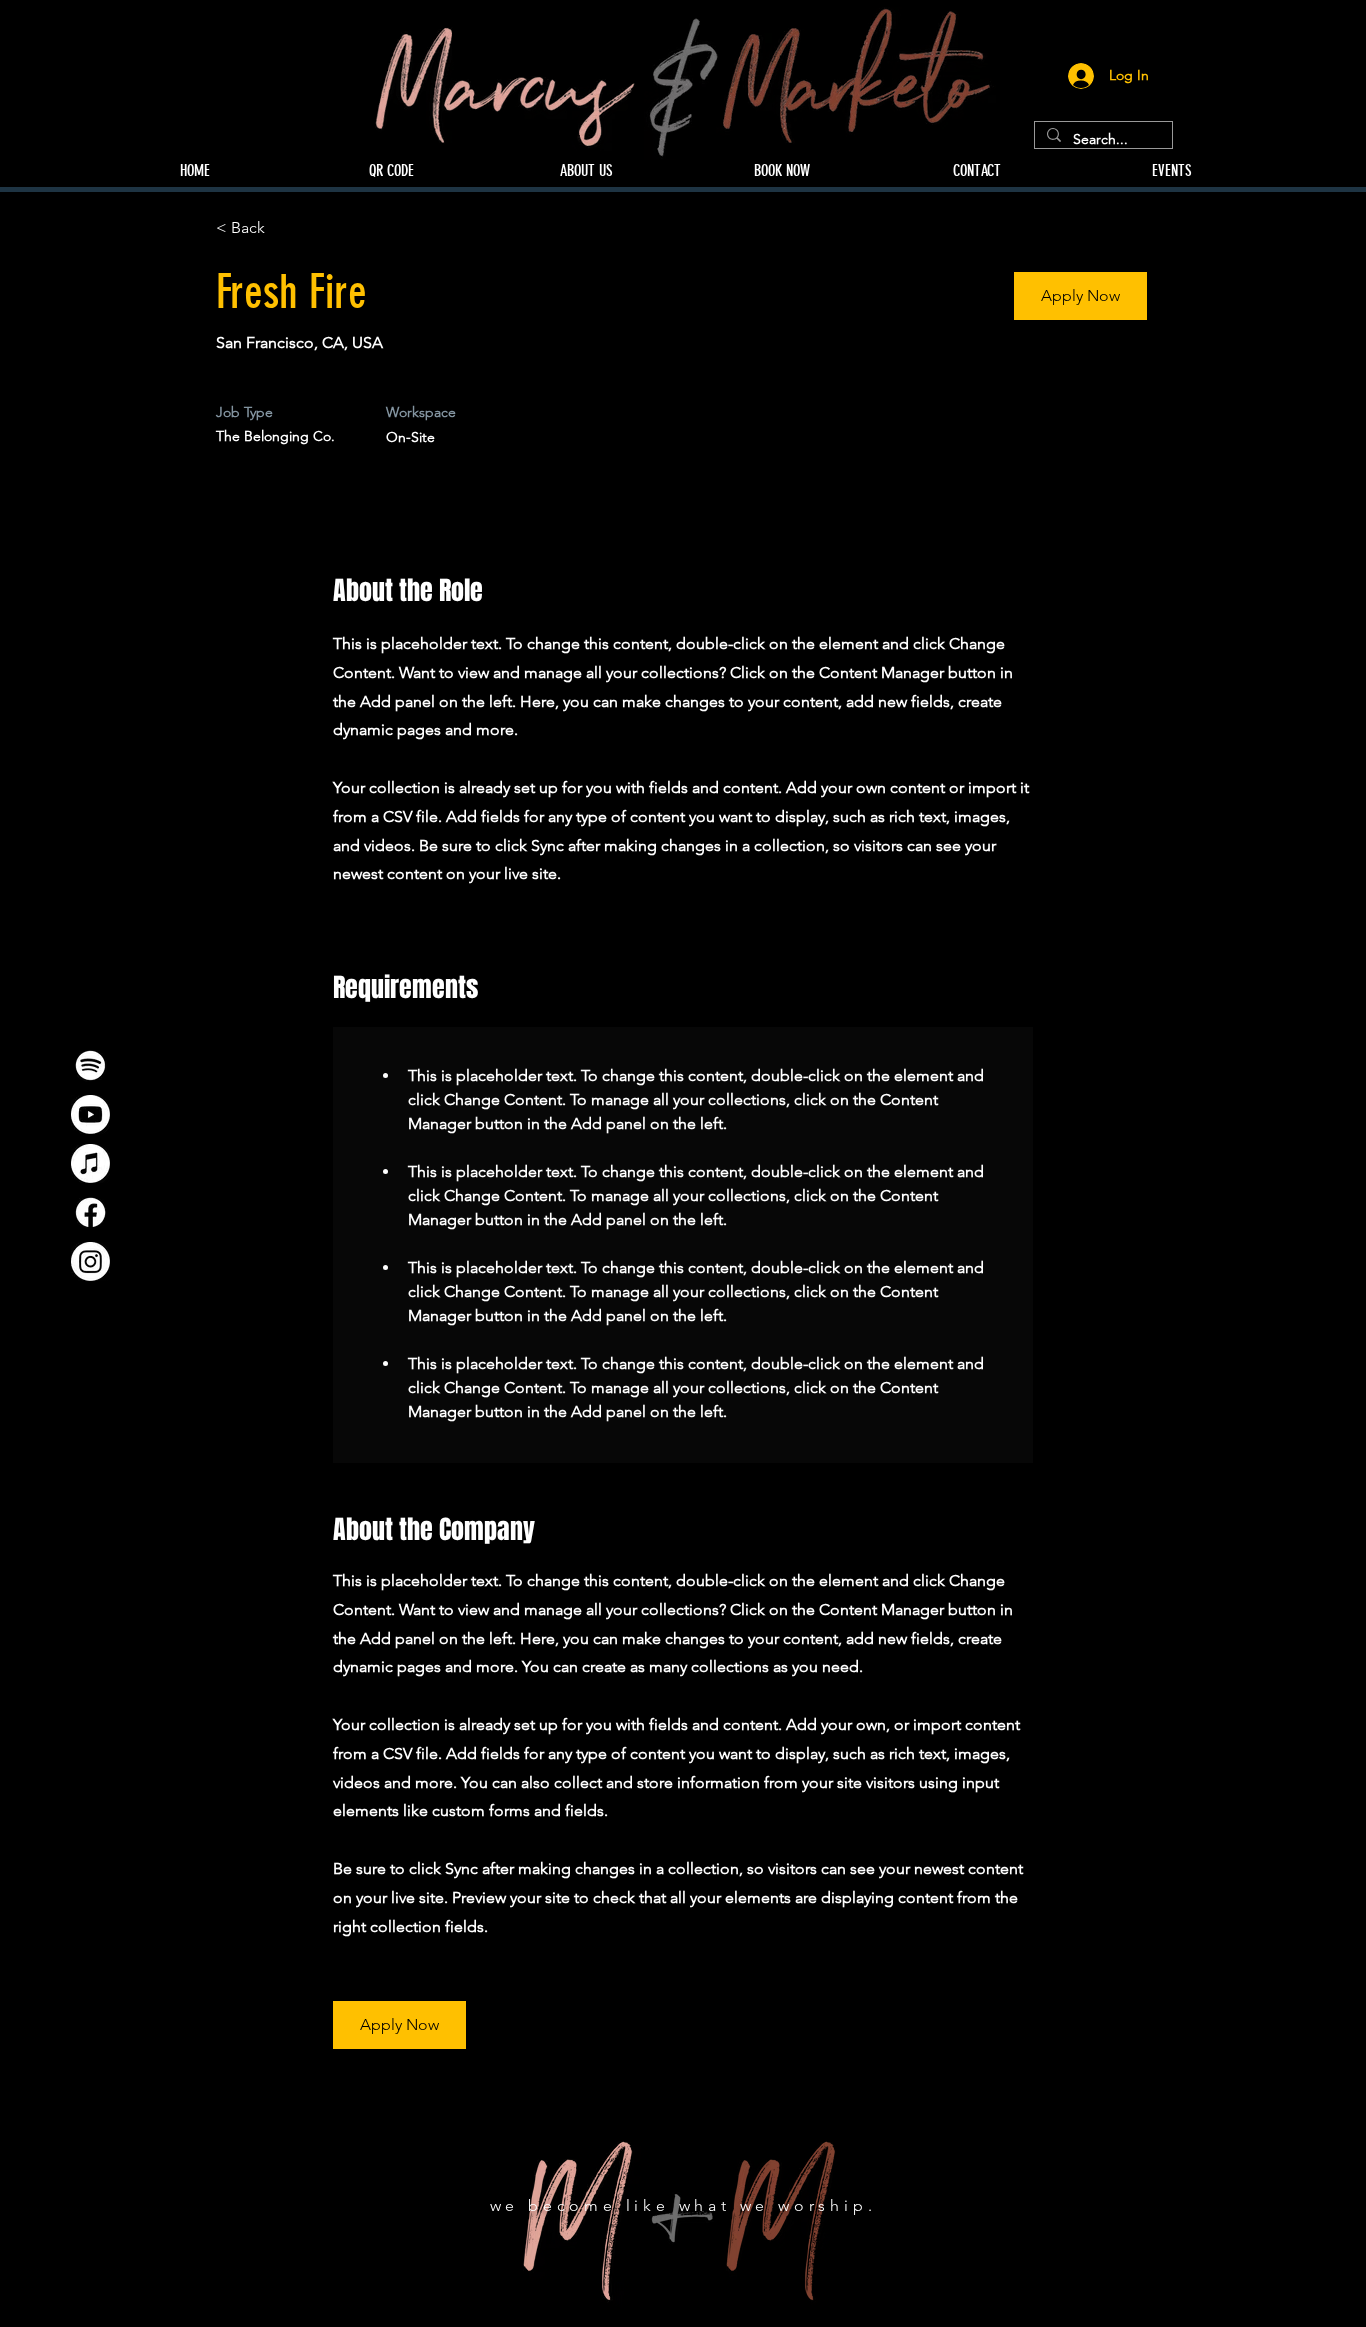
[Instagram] (90, 1261)
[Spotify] (90, 1065)
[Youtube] (90, 1114)
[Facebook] (90, 1212)
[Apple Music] (90, 1163)
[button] (1080, 296)
